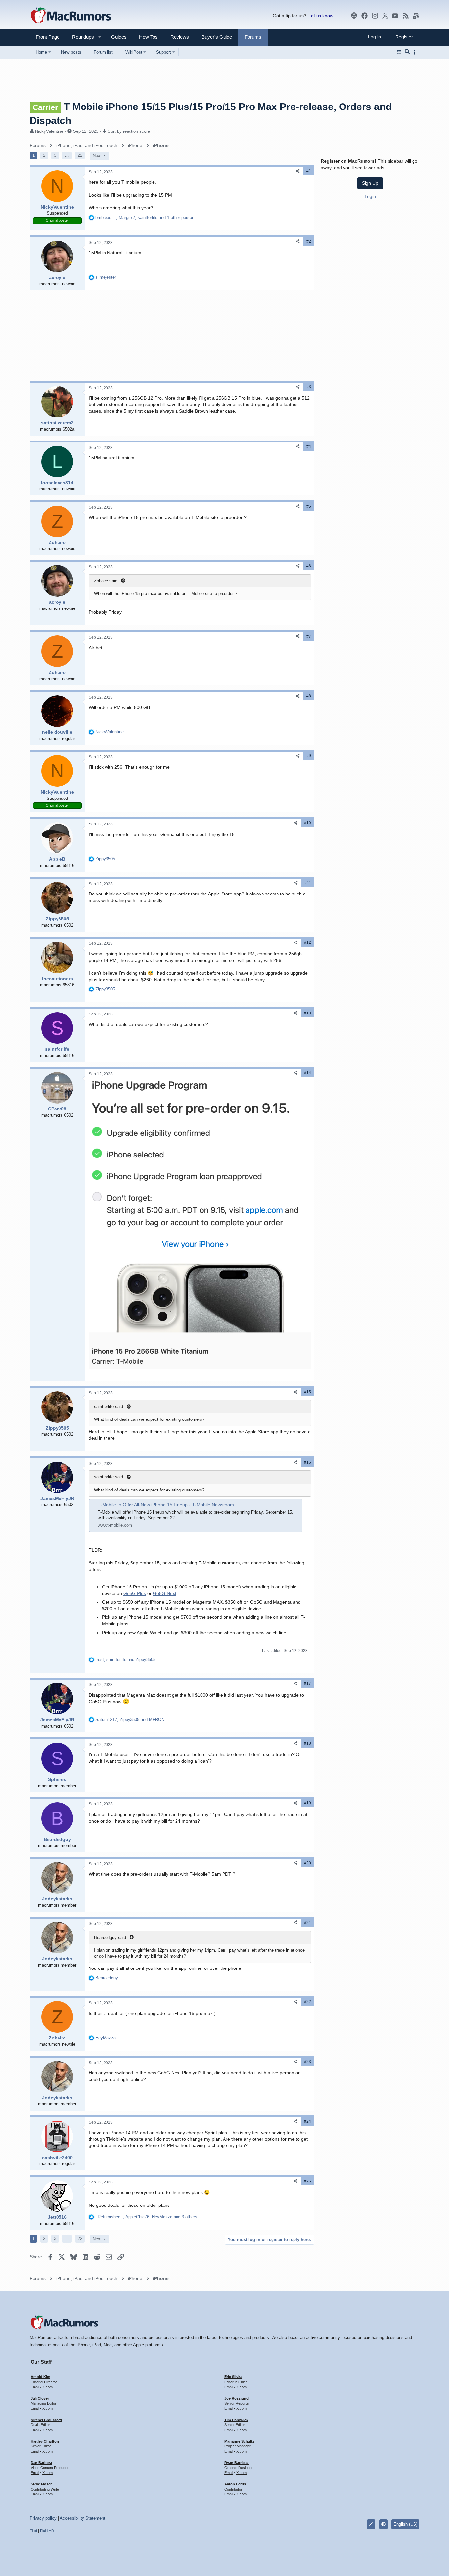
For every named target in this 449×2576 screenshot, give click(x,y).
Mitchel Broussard (46, 2420)
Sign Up (370, 183)
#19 (307, 1803)
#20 (307, 1863)
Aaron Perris (235, 2484)
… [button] (67, 155)
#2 (309, 241)
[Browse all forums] (399, 52)
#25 (307, 2181)
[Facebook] (365, 16)
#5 (309, 506)
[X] (385, 16)
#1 (309, 171)
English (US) (405, 2524)
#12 (307, 942)
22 (80, 155)
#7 (309, 636)
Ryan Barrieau (237, 2463)
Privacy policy (43, 2518)
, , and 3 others (146, 2217)
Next (97, 156)
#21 (307, 1923)
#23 (307, 2062)
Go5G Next (165, 1593)
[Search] (407, 52)
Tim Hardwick (236, 2420)
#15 (307, 1392)
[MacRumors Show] (354, 16)
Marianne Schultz (239, 2441)
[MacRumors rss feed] (406, 16)
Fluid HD (47, 2531)
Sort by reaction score (129, 131)
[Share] (298, 171)
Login (370, 196)
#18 (307, 1743)
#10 (307, 823)
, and (125, 1660)
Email (35, 2387)
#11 (308, 883)
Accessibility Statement (83, 2518)
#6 (309, 566)
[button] (80, 37)
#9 (309, 756)
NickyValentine (49, 131)
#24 (307, 2121)
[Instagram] (375, 16)
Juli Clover (40, 2398)
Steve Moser (41, 2484)
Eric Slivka (233, 2377)
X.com (47, 2387)
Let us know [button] (321, 16)
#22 (307, 2002)
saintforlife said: (109, 1407)
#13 (307, 1013)
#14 (307, 1073)
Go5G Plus (135, 1593)
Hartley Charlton (45, 2441)
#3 (309, 387)
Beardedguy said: (111, 1937)
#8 (309, 696)
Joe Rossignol (237, 2398)
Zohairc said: (106, 581)
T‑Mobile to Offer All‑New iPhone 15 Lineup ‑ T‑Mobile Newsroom (166, 1505)
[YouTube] (395, 16)
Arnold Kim (40, 2377)
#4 (309, 446)
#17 (307, 1683)
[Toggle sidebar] (415, 52)
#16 (307, 1462)
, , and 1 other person (145, 217)
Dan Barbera (41, 2463)
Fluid (33, 2531)
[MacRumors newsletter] (416, 16)
